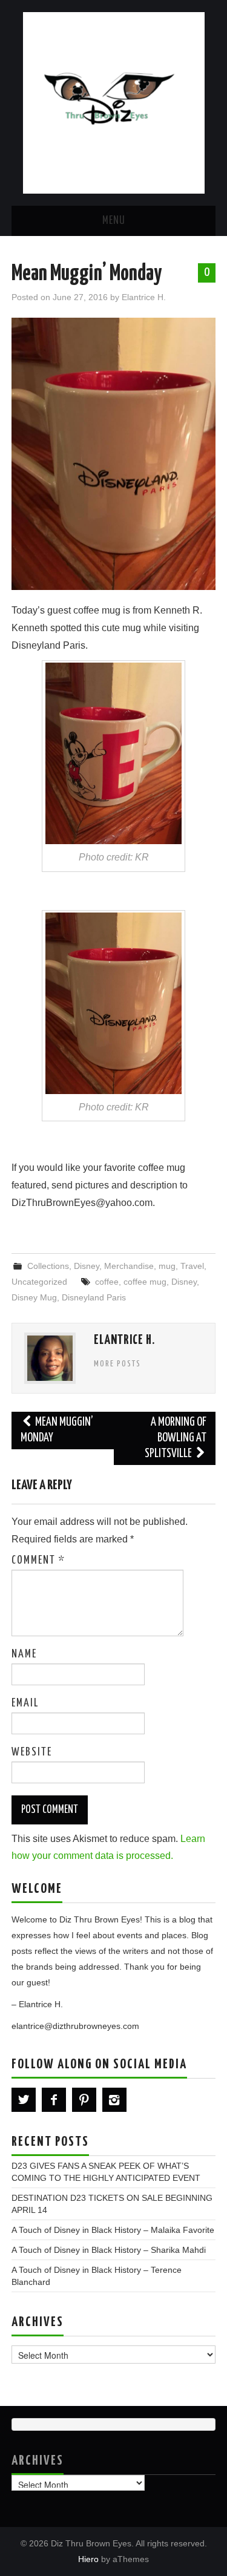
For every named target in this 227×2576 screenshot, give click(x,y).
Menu (114, 221)
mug (167, 1266)
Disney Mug (34, 1297)
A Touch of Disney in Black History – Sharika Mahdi (109, 2250)
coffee (107, 1282)
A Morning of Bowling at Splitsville (176, 1438)
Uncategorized (39, 1282)
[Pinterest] (84, 2100)
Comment (38, 1561)
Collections (48, 1266)
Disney (87, 1266)
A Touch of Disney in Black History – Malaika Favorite (113, 2230)
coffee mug (145, 1282)
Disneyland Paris (94, 1297)
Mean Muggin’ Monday (57, 1430)
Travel (192, 1266)
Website (32, 1752)
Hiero (88, 2559)
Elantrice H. (144, 297)
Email (25, 1703)
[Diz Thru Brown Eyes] (114, 102)
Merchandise (129, 1266)
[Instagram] (114, 2100)
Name (24, 1654)
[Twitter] (24, 2100)
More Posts (117, 1364)
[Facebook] (54, 2100)
